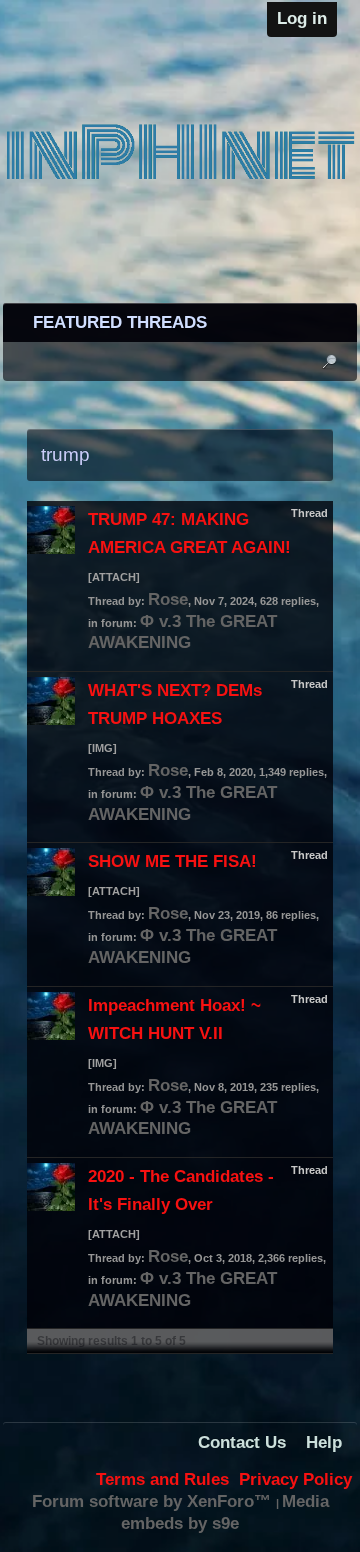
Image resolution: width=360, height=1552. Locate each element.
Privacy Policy (295, 1479)
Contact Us (242, 1442)
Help (324, 1442)
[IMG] (102, 748)
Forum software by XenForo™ (154, 1501)
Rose (168, 599)
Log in (302, 18)
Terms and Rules (162, 1479)
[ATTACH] (114, 577)
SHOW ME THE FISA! (172, 861)
